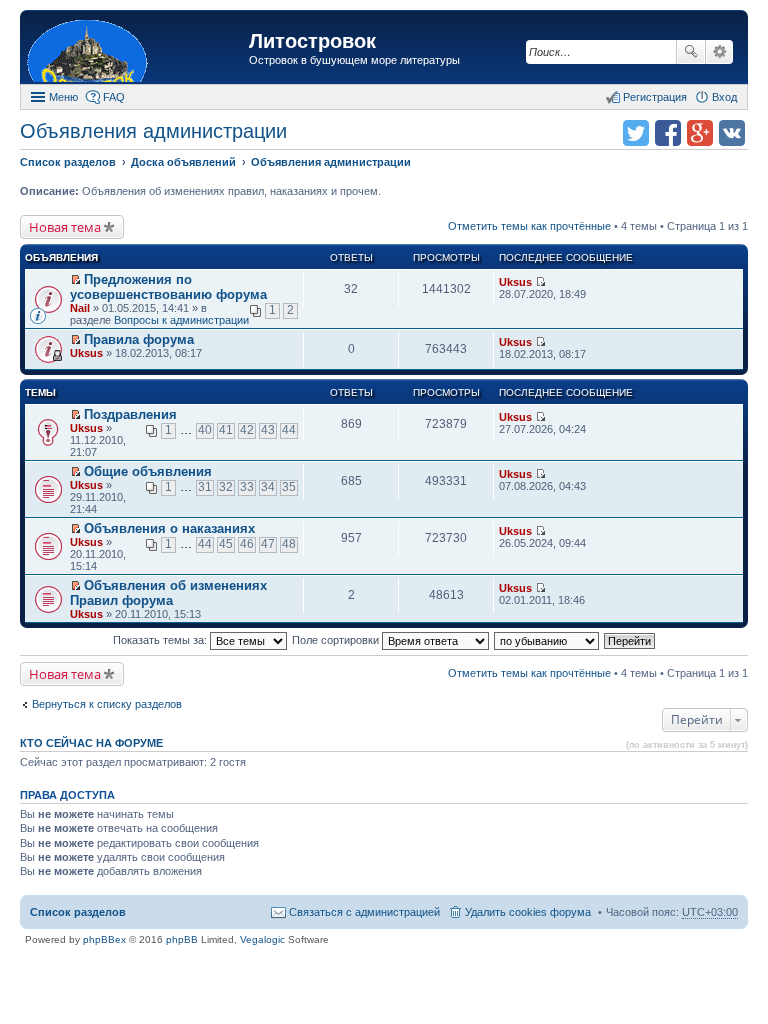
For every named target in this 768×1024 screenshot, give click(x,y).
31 (205, 487)
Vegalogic (262, 939)
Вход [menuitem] (724, 97)
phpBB (182, 939)
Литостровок (312, 41)
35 (289, 487)
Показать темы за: (161, 640)
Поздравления (130, 414)
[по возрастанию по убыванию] (547, 640)
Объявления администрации (153, 131)
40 (205, 430)
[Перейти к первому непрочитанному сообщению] (75, 280)
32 (226, 487)
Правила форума (139, 339)
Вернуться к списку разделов (107, 704)
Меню (63, 97)
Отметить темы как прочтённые (529, 226)
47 (268, 544)
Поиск (691, 52)
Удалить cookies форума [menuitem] (528, 912)
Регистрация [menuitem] (655, 97)
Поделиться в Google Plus (700, 133)
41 (226, 430)
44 (289, 430)
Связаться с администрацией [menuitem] (364, 912)
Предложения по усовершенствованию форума (168, 287)
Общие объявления (148, 471)
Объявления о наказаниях (169, 528)
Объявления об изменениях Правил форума (168, 593)
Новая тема (65, 227)
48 (289, 544)
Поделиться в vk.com (732, 133)
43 (268, 430)
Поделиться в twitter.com (636, 133)
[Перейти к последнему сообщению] (540, 282)
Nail (80, 308)
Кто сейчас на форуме (91, 743)
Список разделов (78, 912)
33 (247, 487)
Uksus (515, 282)
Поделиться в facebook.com (668, 133)
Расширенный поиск (719, 52)
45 (226, 544)
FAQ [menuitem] (114, 97)
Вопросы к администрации (181, 320)
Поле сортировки (337, 640)
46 (247, 544)
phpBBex (104, 939)
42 (247, 430)
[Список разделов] (137, 49)
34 (268, 487)
